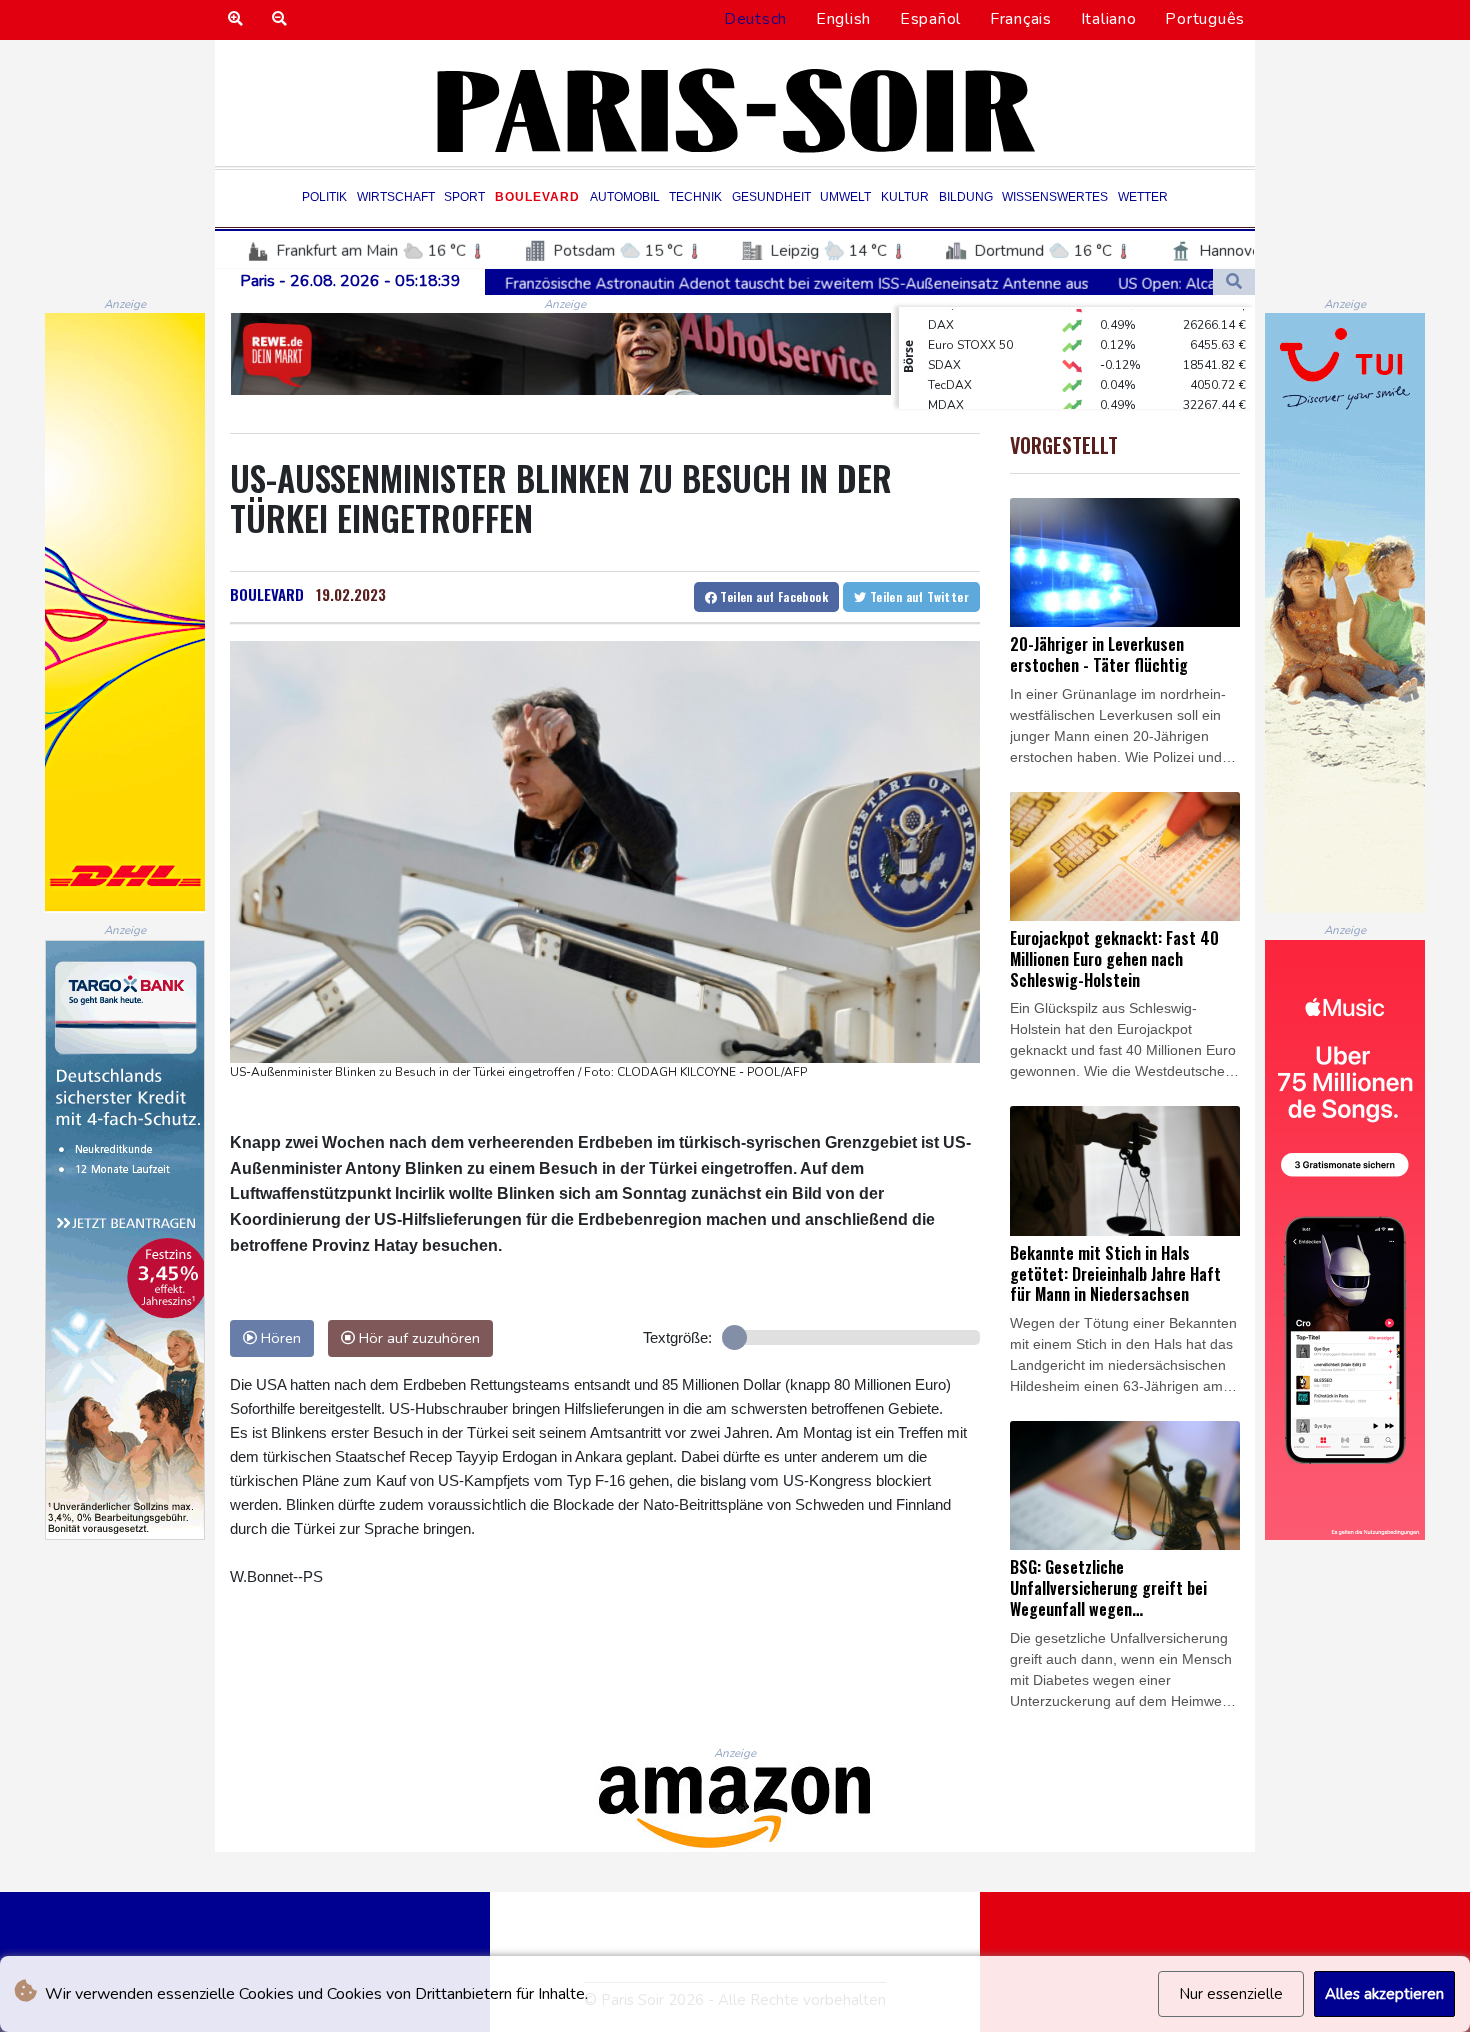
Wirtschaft (396, 197)
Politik (324, 197)
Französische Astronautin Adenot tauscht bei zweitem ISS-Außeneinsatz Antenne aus (646, 283)
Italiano (1109, 19)
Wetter (1143, 197)
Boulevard (537, 197)
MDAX (946, 382)
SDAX (944, 342)
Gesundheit (771, 197)
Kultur (905, 197)
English (843, 19)
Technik (695, 197)
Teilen (772, 596)
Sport (464, 197)
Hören (279, 1338)
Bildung (966, 197)
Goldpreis (956, 402)
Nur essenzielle (1231, 1994)
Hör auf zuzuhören (417, 1338)
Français (1021, 19)
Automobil (625, 197)
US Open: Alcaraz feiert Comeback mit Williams (1129, 283)
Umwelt (845, 197)
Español (930, 19)
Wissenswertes (1055, 197)
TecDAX (950, 362)
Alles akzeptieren (1384, 1994)
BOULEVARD (267, 594)
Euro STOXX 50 (970, 322)
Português (1205, 19)
